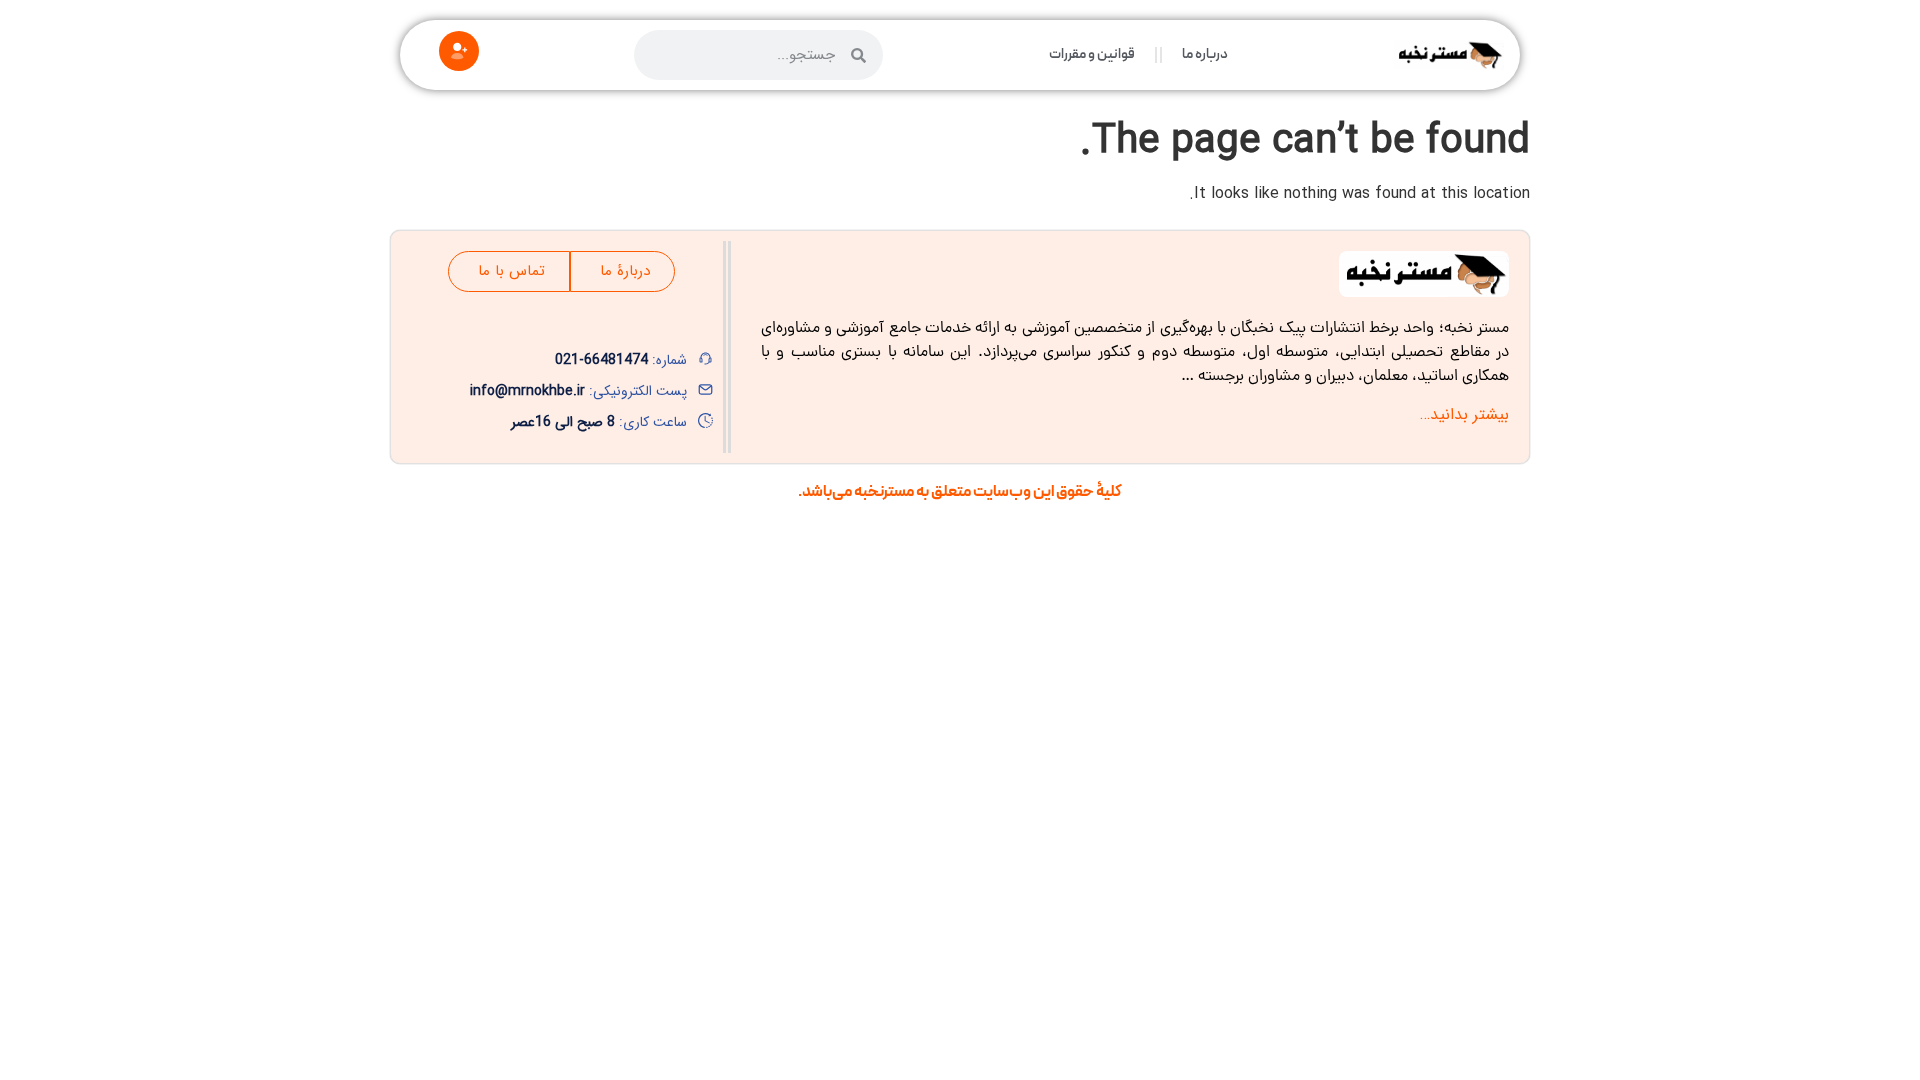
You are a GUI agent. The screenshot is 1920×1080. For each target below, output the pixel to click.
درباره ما (1205, 54)
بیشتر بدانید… (1464, 414)
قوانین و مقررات (1092, 54)
